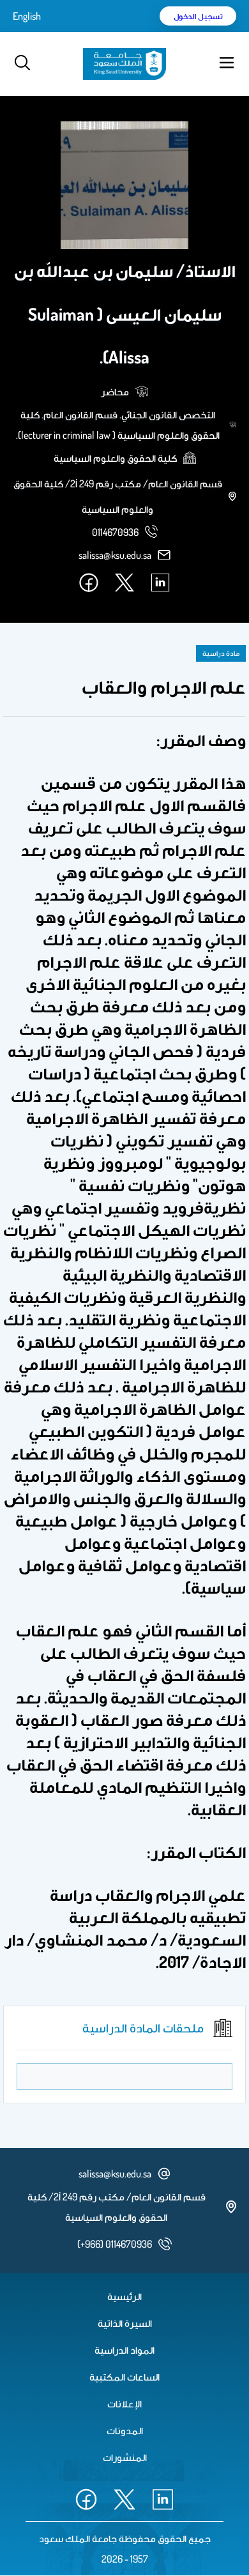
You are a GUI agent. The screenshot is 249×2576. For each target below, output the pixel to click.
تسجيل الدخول (198, 16)
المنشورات (125, 2457)
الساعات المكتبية (124, 2377)
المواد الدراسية (124, 2350)
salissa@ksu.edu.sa (115, 555)
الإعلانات (124, 2404)
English (27, 16)
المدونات (125, 2430)
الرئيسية (124, 2296)
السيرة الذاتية (125, 2323)
